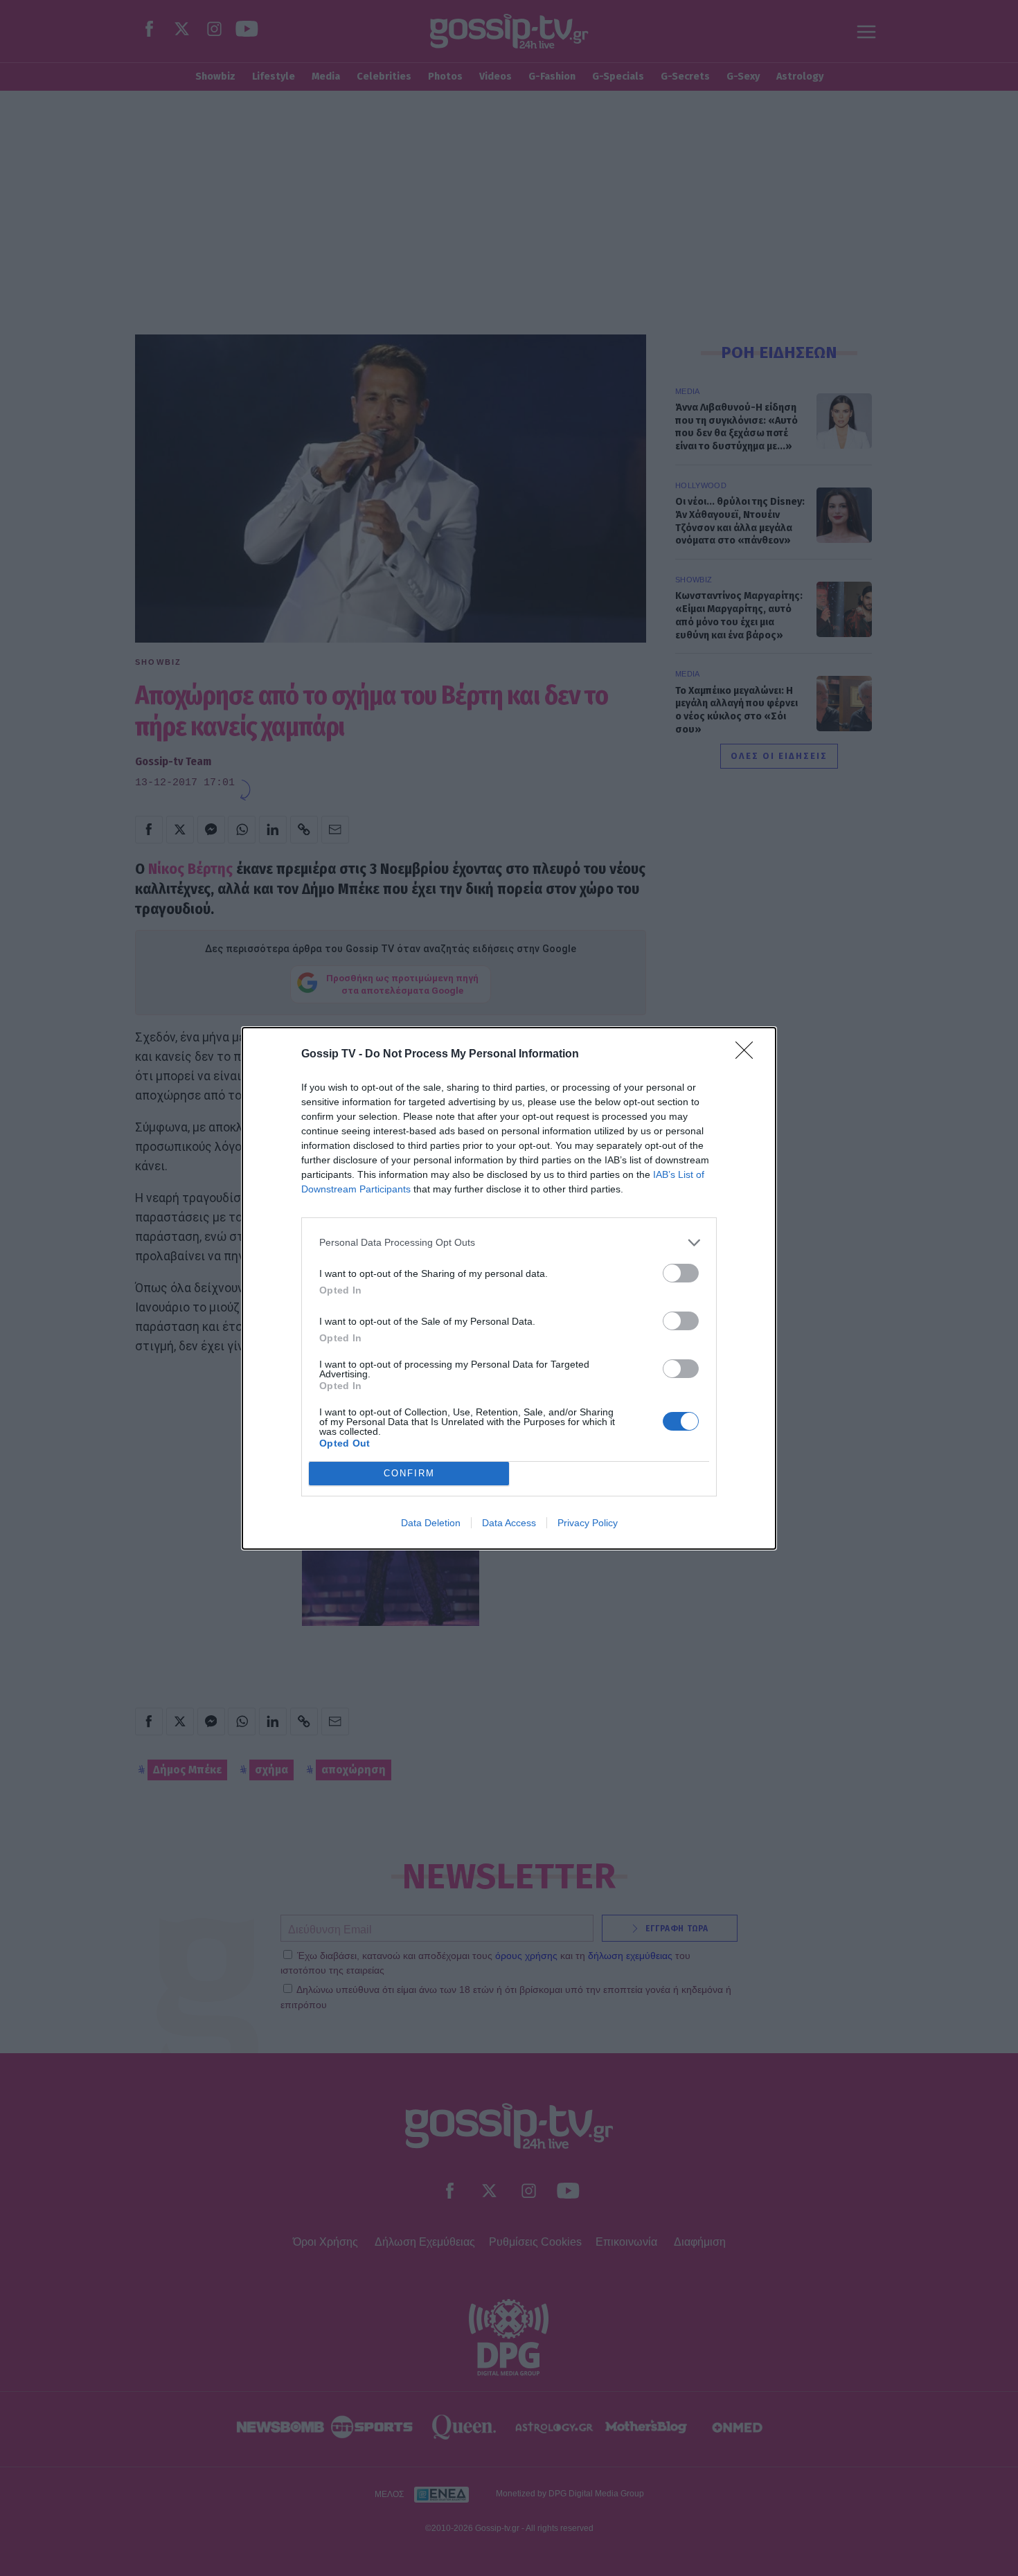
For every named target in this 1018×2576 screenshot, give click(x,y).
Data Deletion (431, 1523)
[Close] (749, 1055)
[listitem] (509, 1243)
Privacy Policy (588, 1523)
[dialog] (509, 1288)
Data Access (509, 1523)
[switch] (681, 1273)
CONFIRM (409, 1473)
